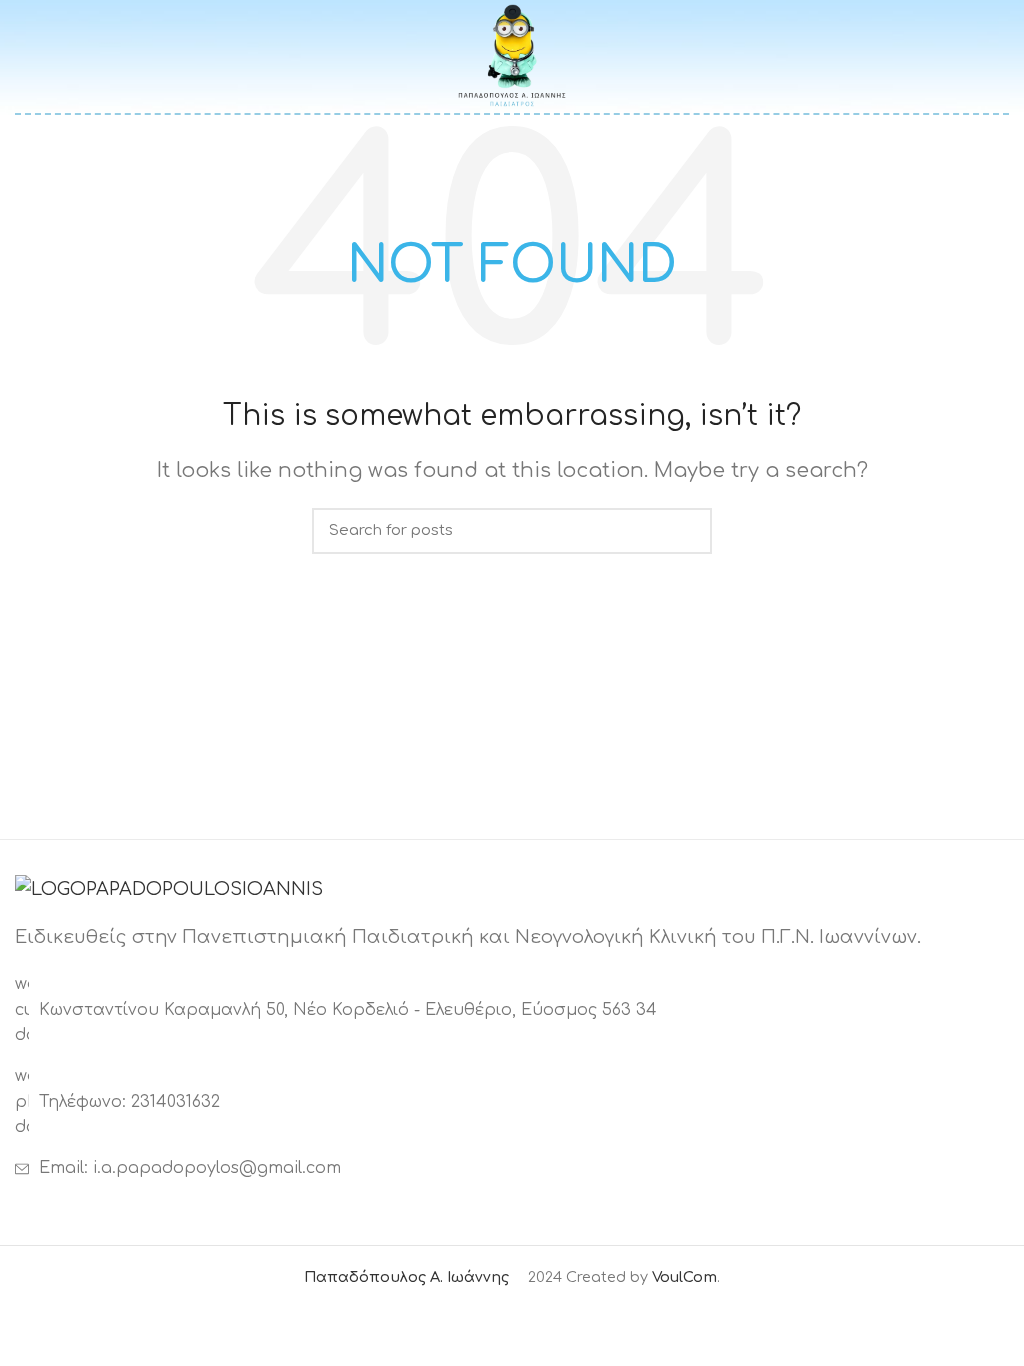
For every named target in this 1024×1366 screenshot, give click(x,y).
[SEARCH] (685, 531)
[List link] (512, 1102)
